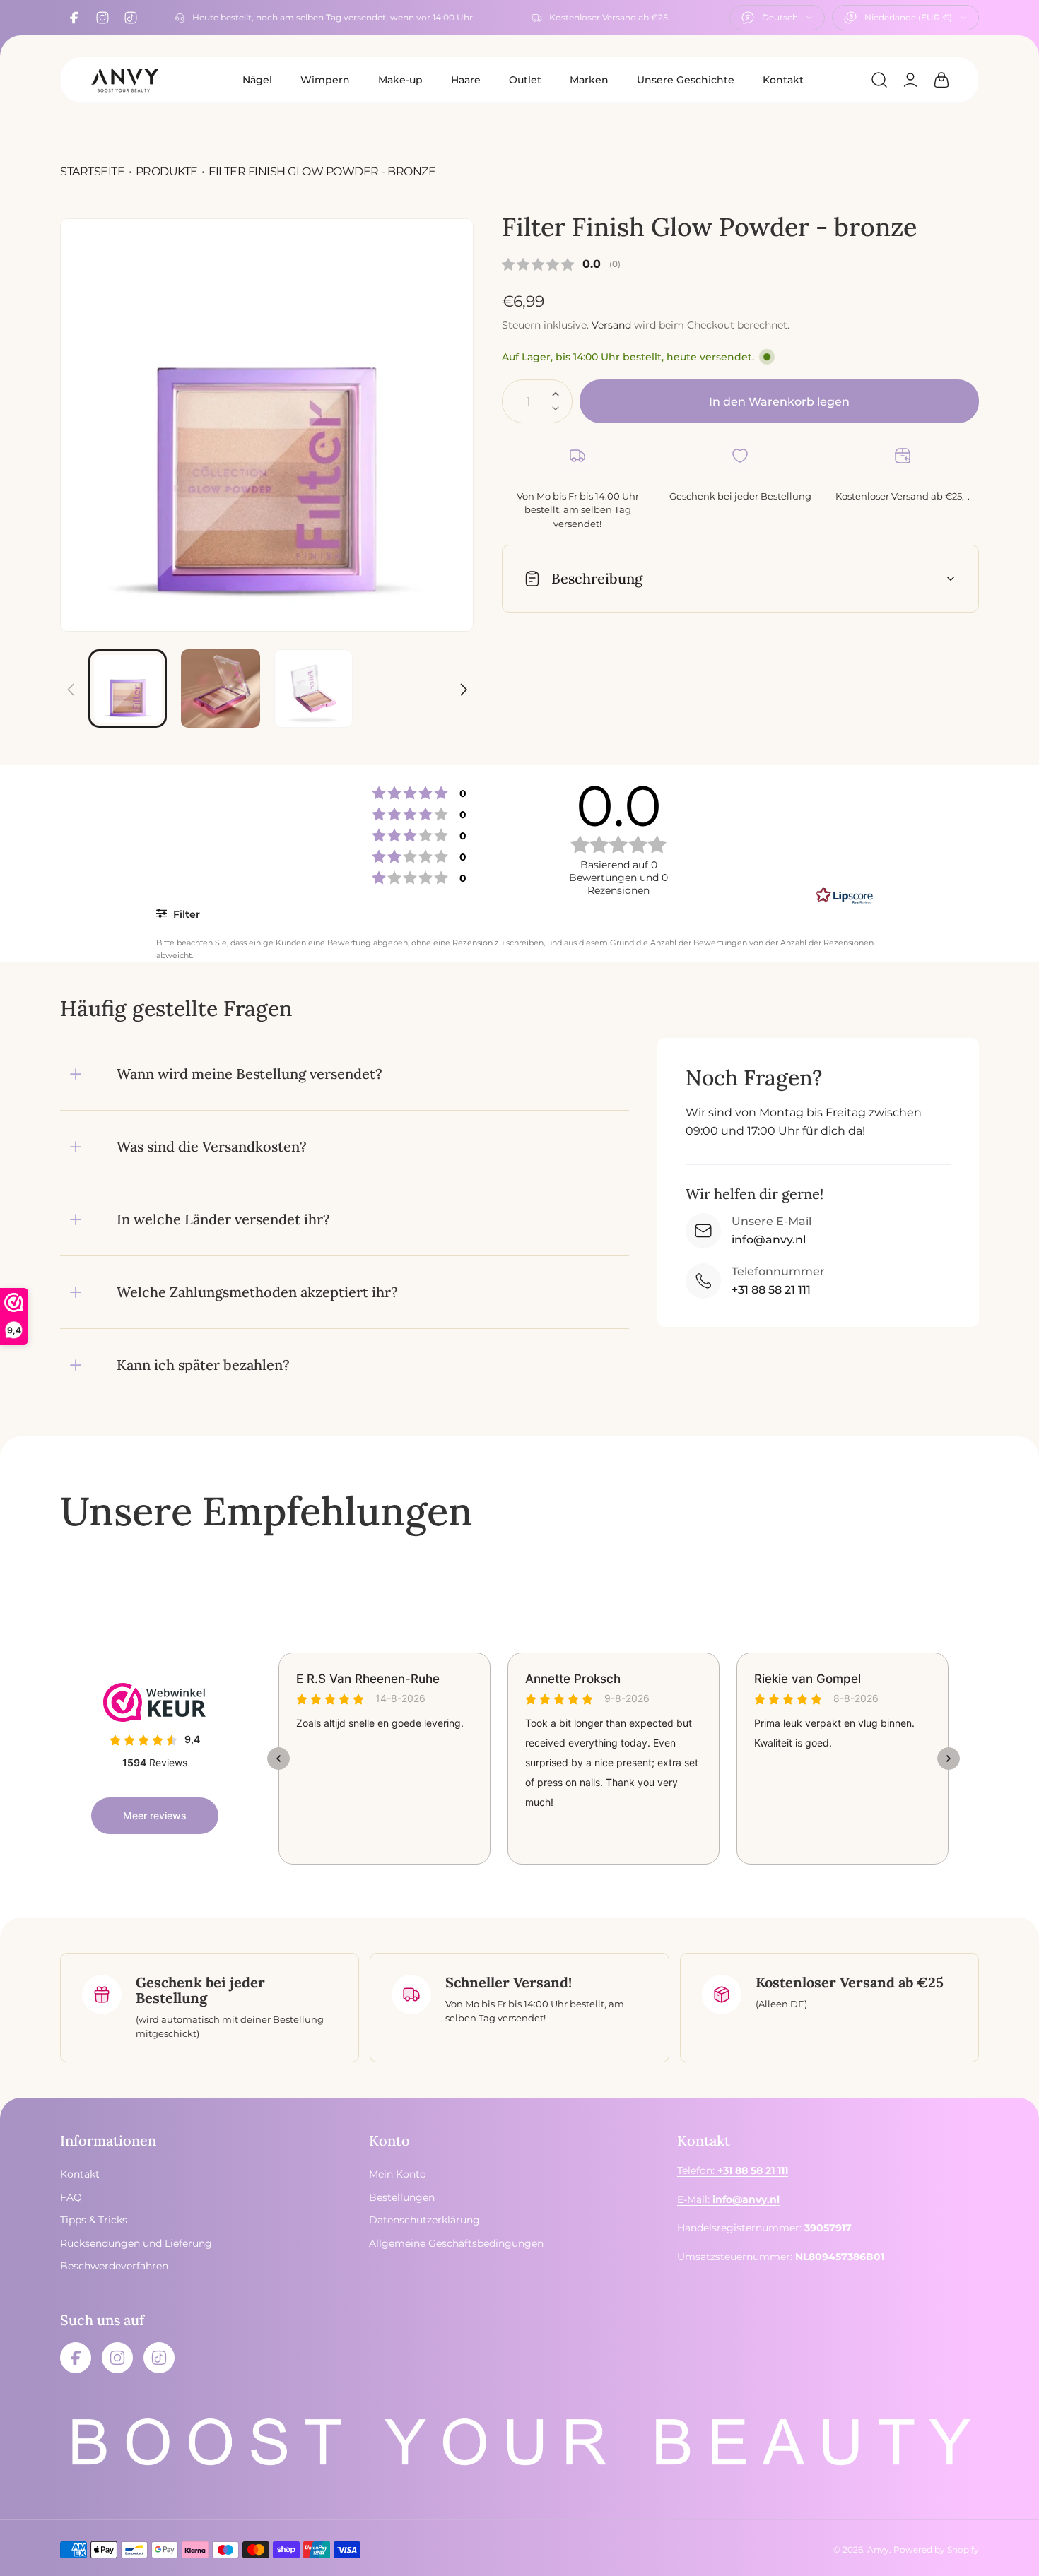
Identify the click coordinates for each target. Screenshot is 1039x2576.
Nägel (257, 80)
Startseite (92, 171)
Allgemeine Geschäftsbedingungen (456, 2243)
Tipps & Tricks (94, 2220)
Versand (611, 325)
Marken (589, 80)
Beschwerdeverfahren (114, 2266)
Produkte (167, 171)
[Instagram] (102, 18)
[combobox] (777, 18)
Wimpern (325, 80)
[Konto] (910, 80)
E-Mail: (728, 2199)
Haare (466, 80)
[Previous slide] (71, 681)
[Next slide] (463, 681)
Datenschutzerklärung (424, 2220)
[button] (879, 80)
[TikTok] (131, 18)
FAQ (71, 2197)
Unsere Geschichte (686, 80)
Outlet (525, 80)
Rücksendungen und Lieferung (136, 2243)
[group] (267, 425)
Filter (185, 914)
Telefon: (733, 2170)
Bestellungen (402, 2197)
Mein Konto (398, 2174)
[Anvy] (124, 80)
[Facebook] (74, 18)
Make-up (400, 80)
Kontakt (783, 80)
